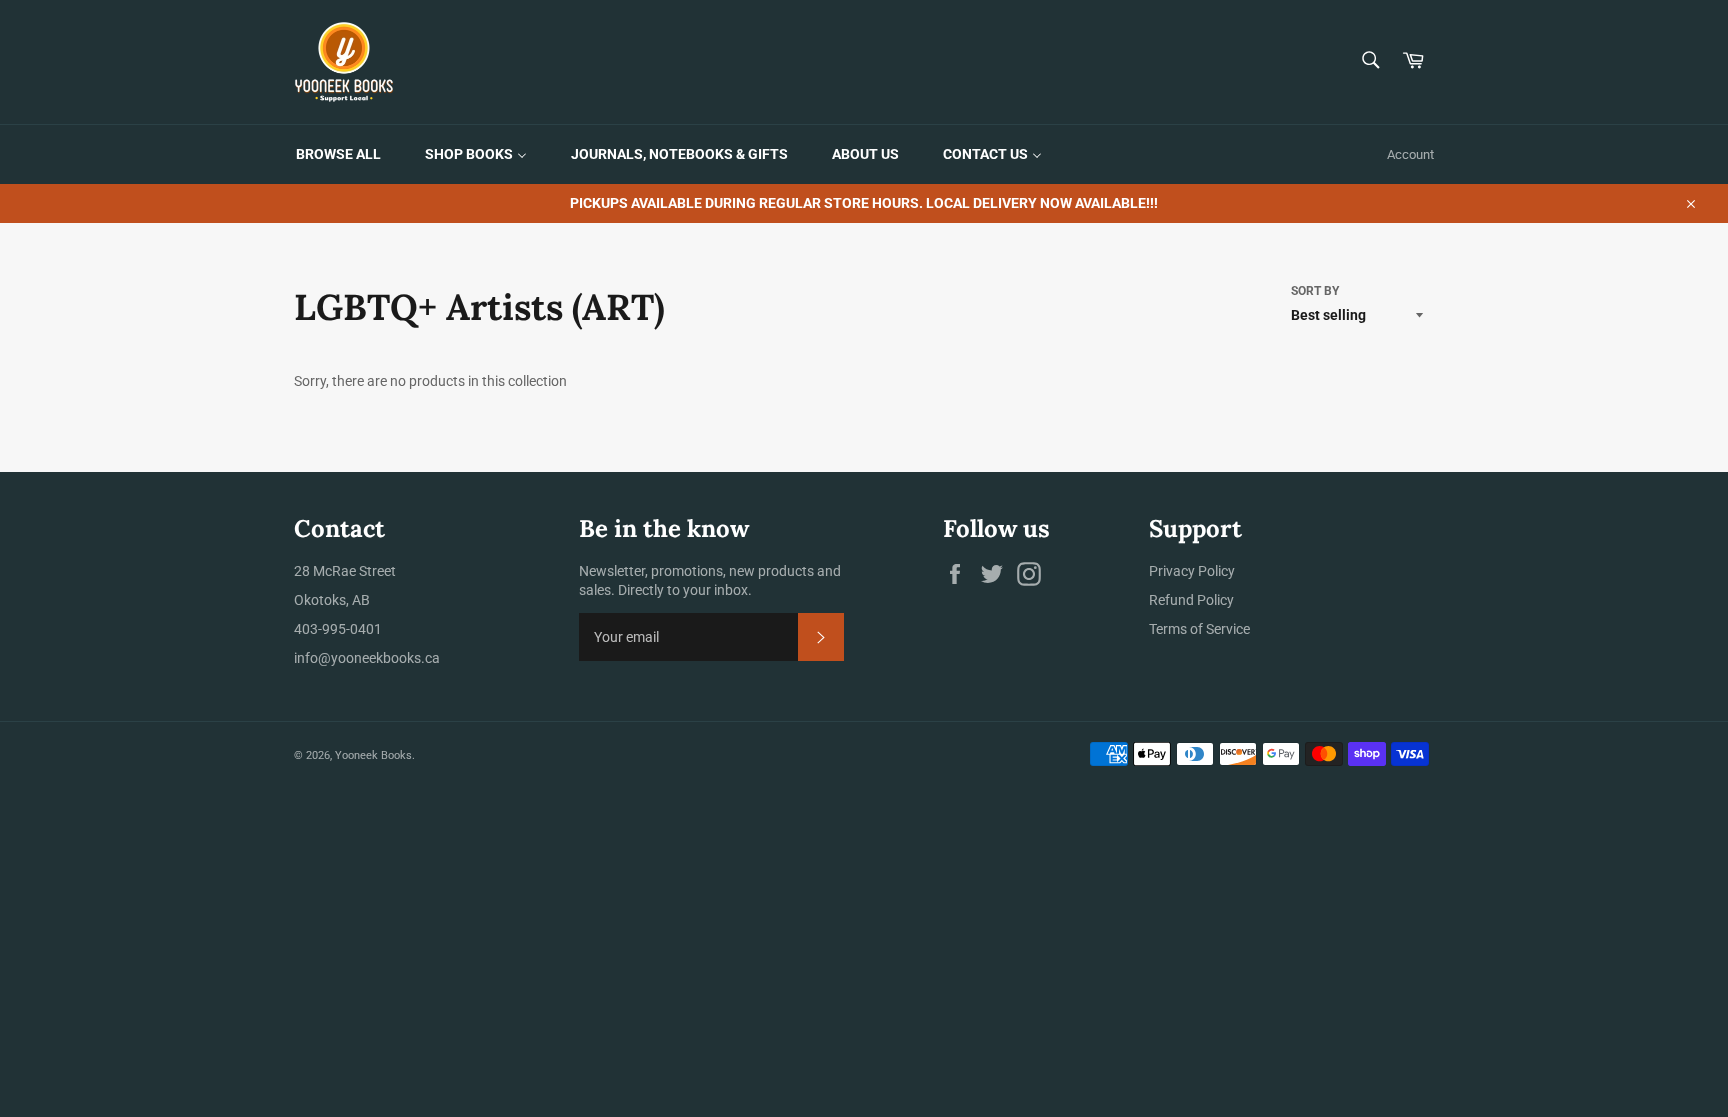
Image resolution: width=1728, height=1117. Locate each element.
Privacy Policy (1192, 571)
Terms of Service (1199, 629)
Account (1410, 154)
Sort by (1315, 291)
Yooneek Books (373, 755)
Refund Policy (1191, 600)
